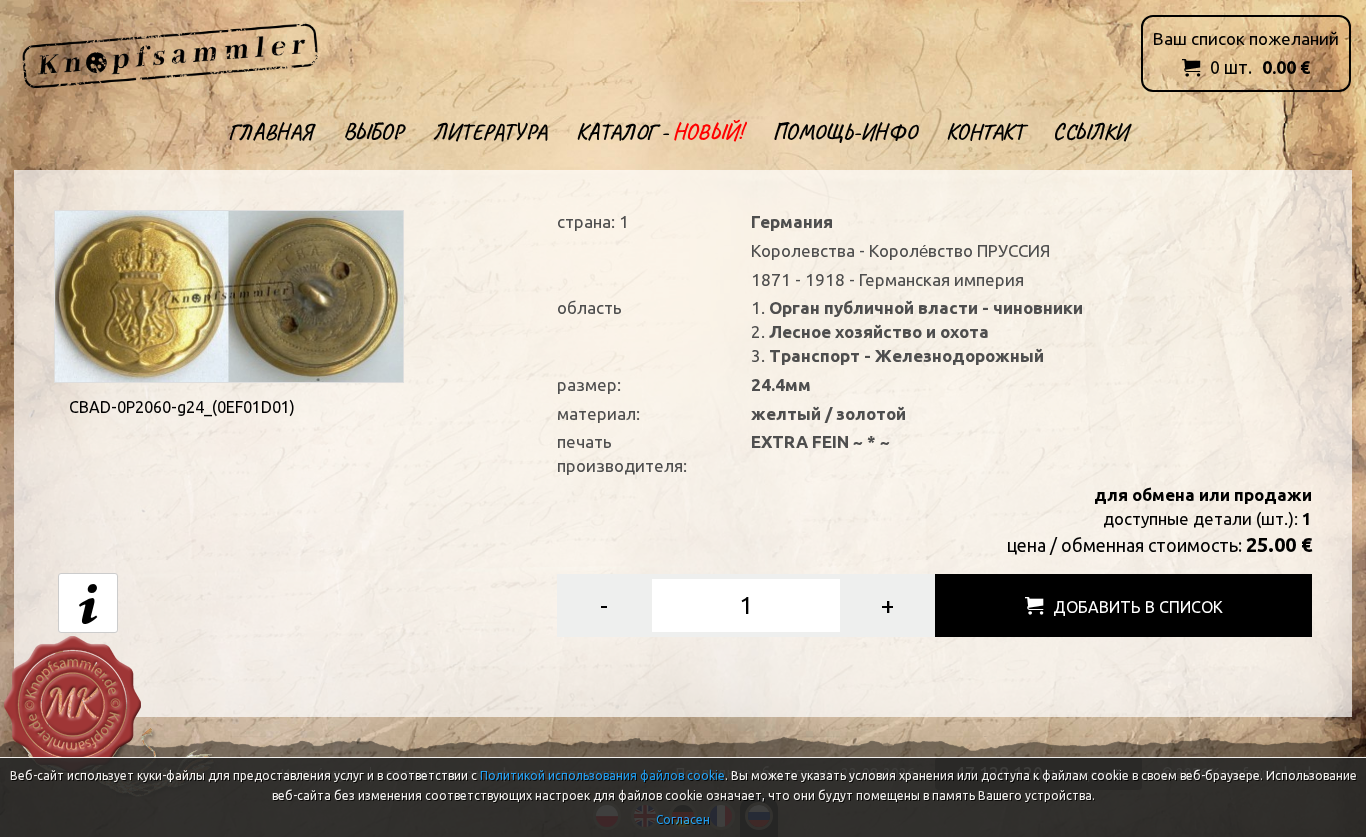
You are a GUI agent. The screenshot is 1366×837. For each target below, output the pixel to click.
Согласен (683, 819)
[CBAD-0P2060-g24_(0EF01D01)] (229, 294)
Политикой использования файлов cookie (602, 775)
